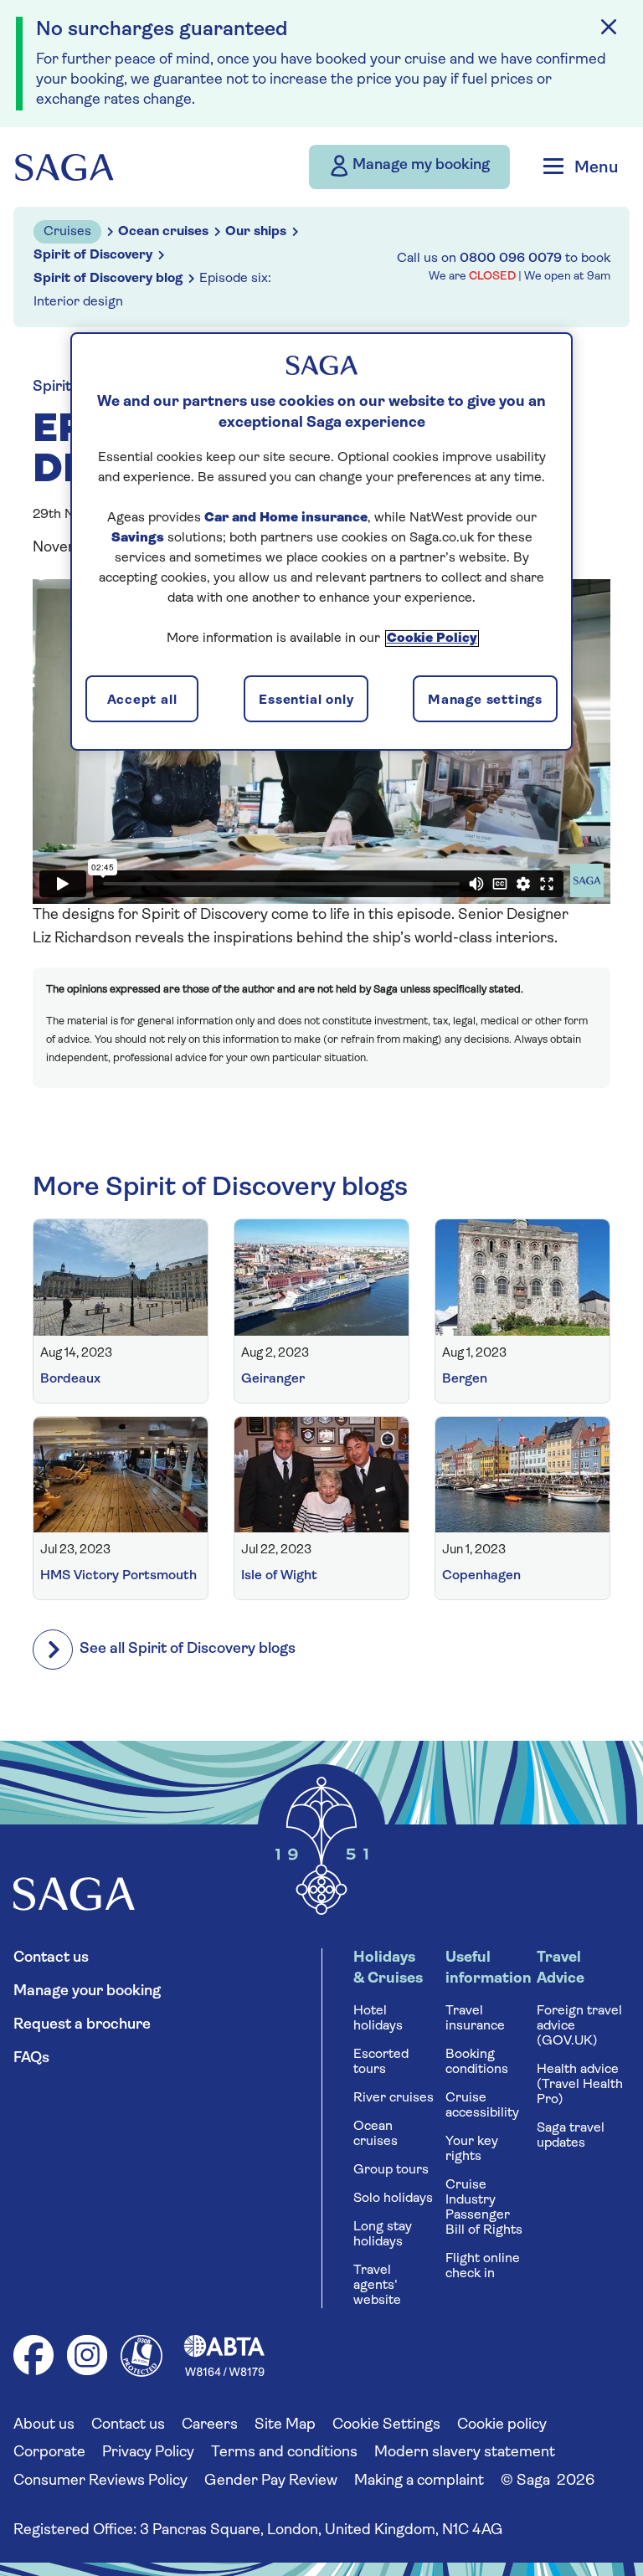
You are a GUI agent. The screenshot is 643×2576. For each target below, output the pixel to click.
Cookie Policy (432, 639)
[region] (321, 541)
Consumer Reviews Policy (100, 2481)
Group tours (391, 2170)
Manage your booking (87, 1992)
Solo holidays (393, 2199)
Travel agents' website (377, 2286)
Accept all (142, 700)
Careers (210, 2425)
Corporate (49, 2453)
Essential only (306, 700)
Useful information (488, 1969)
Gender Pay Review (271, 2481)
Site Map (285, 2425)
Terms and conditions (284, 2453)
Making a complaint (419, 2481)
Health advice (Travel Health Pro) (580, 2085)
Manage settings (485, 700)
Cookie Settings (386, 2425)
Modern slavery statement (465, 2453)
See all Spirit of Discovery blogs (188, 1650)
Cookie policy (502, 2425)
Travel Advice (561, 1969)
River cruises (394, 2098)
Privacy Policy (148, 2453)
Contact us (51, 1958)
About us (44, 2425)
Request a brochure (82, 2025)
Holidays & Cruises (388, 1969)
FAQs (31, 2059)
